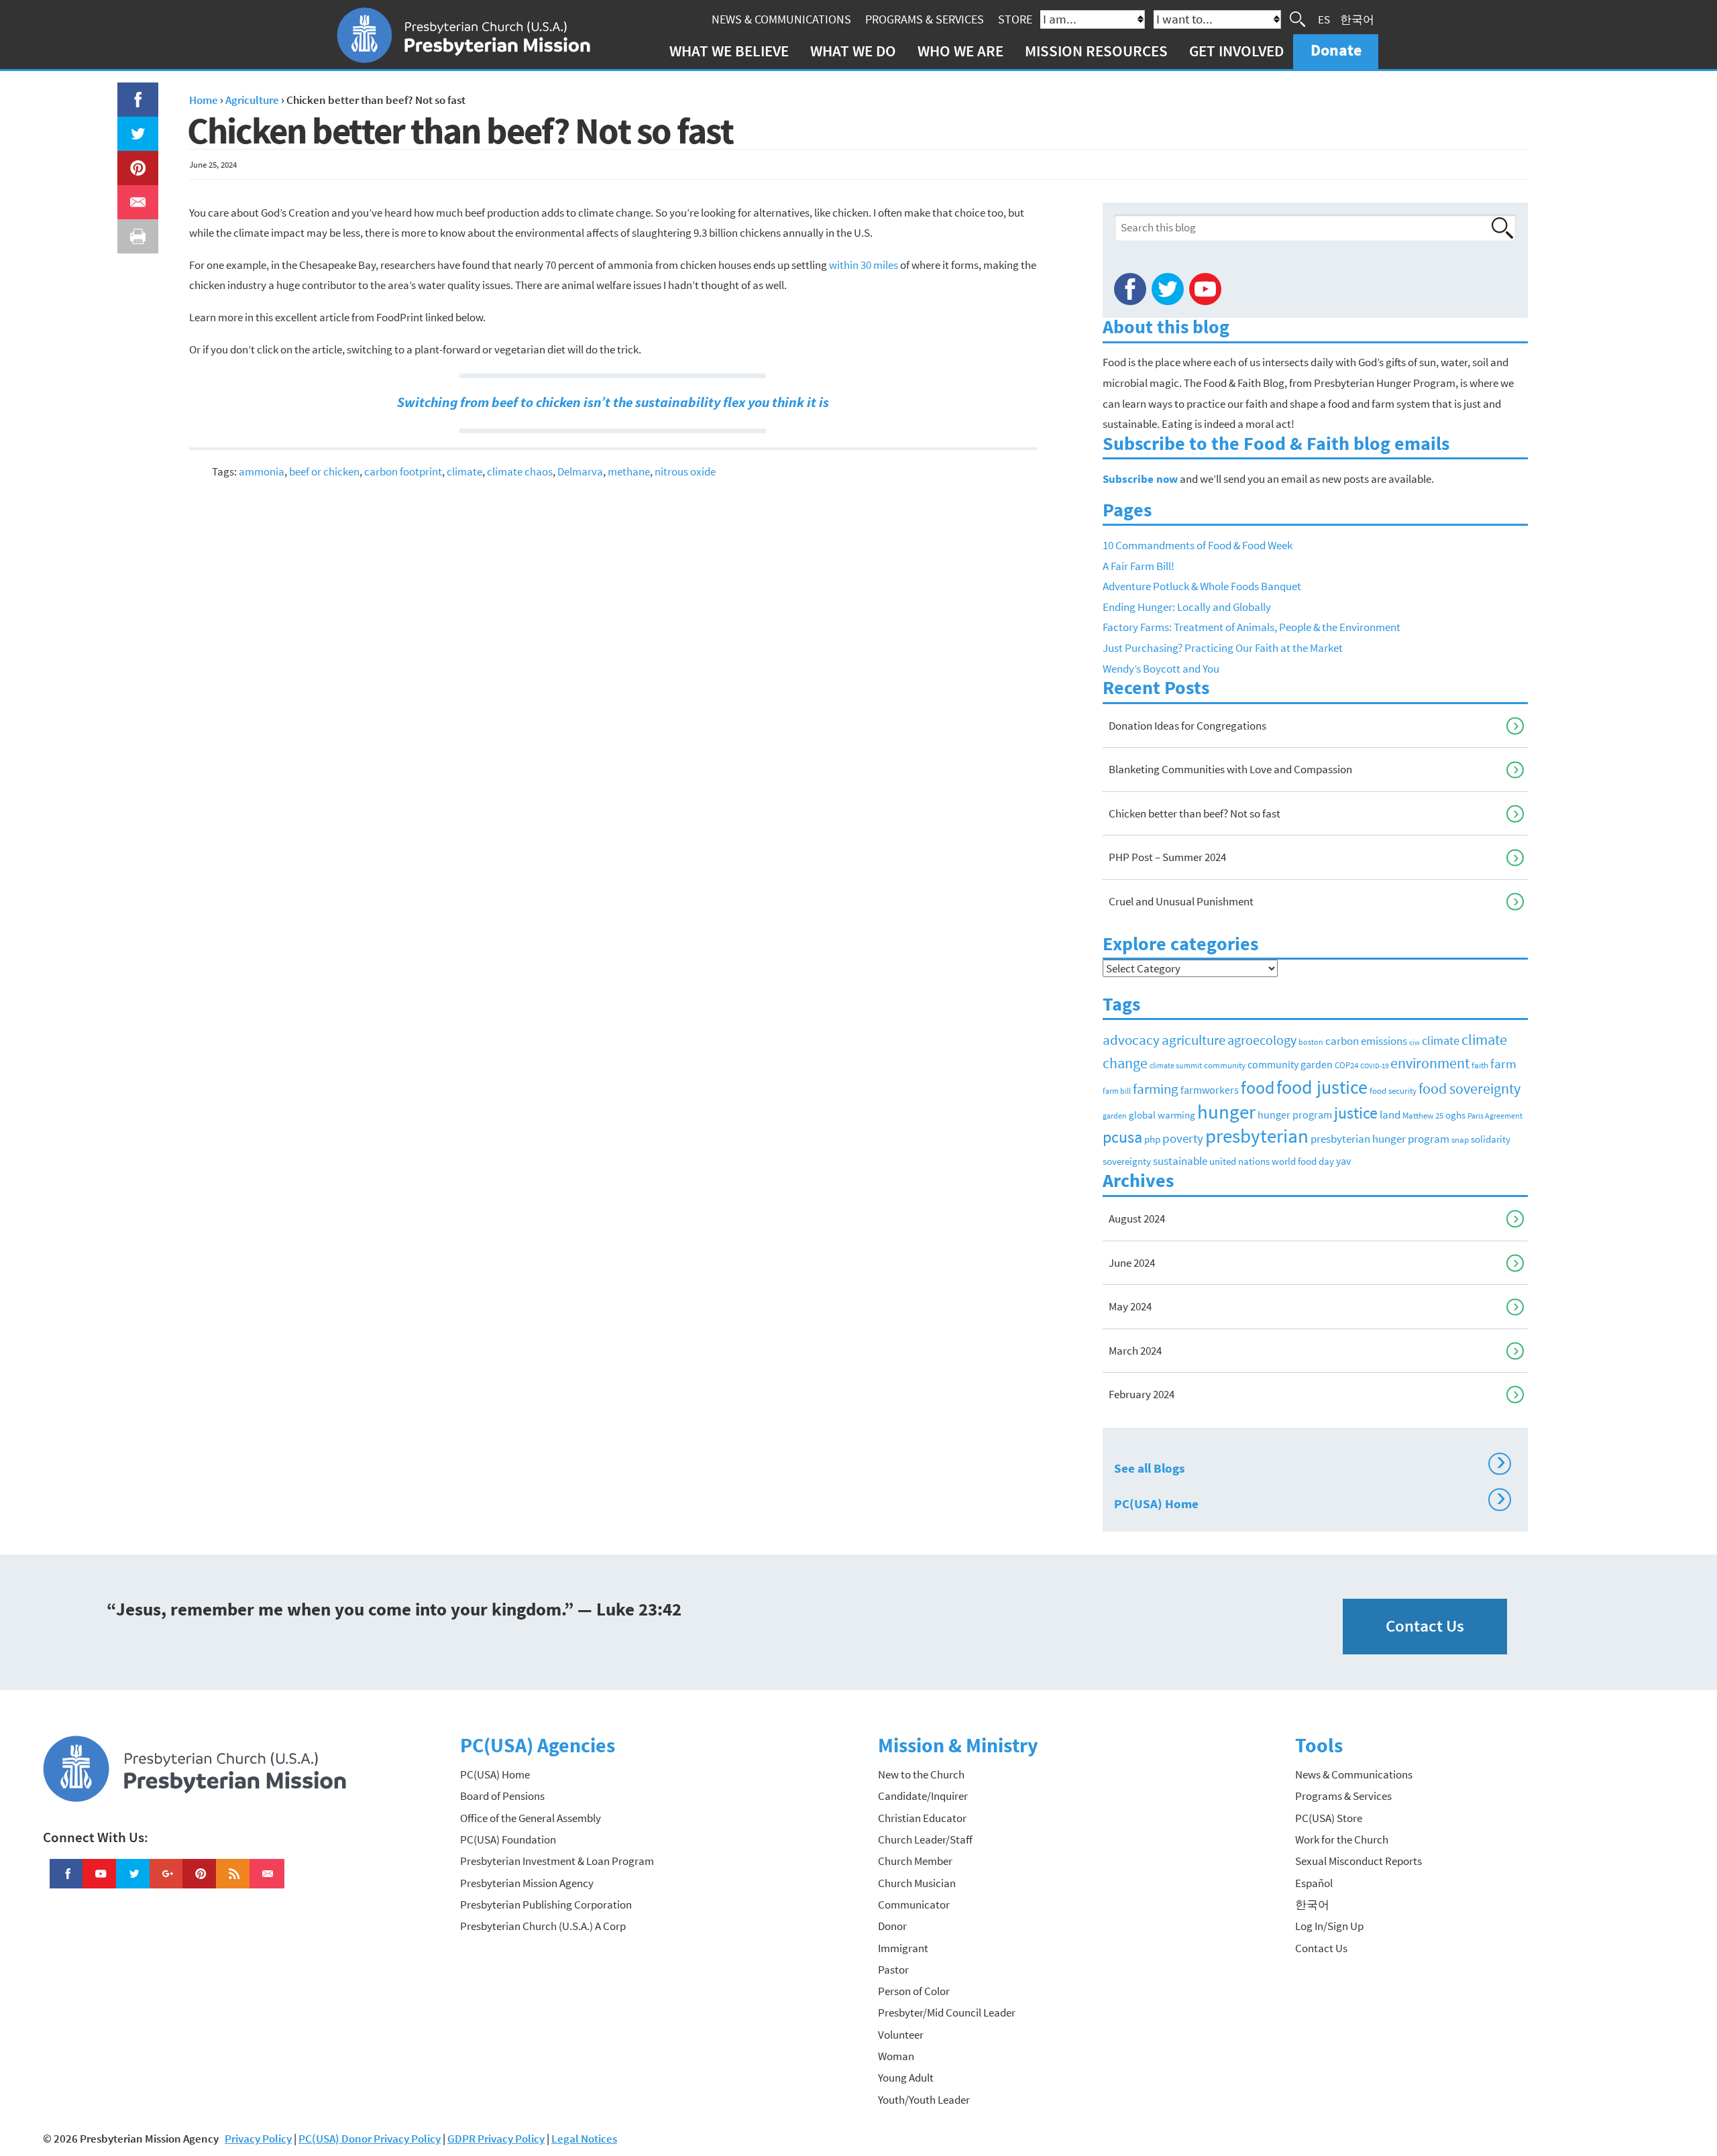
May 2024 (1130, 1306)
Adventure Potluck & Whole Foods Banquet (1202, 586)
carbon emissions (1366, 1041)
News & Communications (781, 19)
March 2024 (1135, 1351)
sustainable (1180, 1161)
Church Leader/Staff (925, 1839)
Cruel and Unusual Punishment (1181, 901)
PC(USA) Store (1329, 1818)
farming (1156, 1089)
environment (1430, 1063)
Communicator (914, 1905)
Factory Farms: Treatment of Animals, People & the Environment (1252, 627)
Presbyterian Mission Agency (527, 1883)
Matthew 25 (1423, 1116)
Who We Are (960, 51)
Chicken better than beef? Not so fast (1195, 813)
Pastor (893, 1970)
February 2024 (1142, 1394)
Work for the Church (1342, 1839)
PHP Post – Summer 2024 (1167, 857)
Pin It (133, 161)
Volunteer (901, 2035)
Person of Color (914, 1991)
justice (1356, 1113)
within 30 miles (864, 265)
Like (130, 93)
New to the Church (921, 1774)
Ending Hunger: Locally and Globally (1187, 607)
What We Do (853, 51)
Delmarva (580, 471)
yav (1343, 1161)
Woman (896, 2056)
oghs (1455, 1115)
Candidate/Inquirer (923, 1796)
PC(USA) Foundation (508, 1839)
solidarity (1491, 1139)
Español (1314, 1883)
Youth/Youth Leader (924, 2100)
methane (629, 471)
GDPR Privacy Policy (496, 2139)
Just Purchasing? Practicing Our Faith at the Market (1223, 648)
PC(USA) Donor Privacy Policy (370, 2139)
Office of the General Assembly (531, 1818)
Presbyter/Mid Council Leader (947, 2012)
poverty (1183, 1138)
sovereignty (1127, 1161)
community (1225, 1065)
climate (464, 471)
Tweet (135, 127)
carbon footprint (403, 471)
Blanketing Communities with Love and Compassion (1230, 769)
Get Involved (1236, 51)
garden (1115, 1116)
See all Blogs (1310, 1466)
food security (1393, 1091)
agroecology (1262, 1040)
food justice (1322, 1087)
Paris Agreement (1495, 1116)
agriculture (1194, 1040)
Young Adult (906, 2078)
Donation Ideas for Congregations (1187, 726)
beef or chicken (324, 471)
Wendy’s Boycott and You (1161, 669)
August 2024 (1137, 1218)
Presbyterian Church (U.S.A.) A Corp (543, 1926)
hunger (1226, 1112)
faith (1480, 1065)
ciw (1415, 1042)
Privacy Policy (258, 2139)
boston (1311, 1042)
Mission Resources (1096, 51)
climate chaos (520, 471)
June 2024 (1132, 1263)
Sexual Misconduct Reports (1359, 1861)
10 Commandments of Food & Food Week (1198, 545)
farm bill (1117, 1091)
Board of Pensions (502, 1796)
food (1258, 1087)
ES (1324, 19)
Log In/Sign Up (1329, 1926)
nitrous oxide (685, 471)
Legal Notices (584, 2139)
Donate (1336, 50)
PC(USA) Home (1310, 1501)
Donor (892, 1926)
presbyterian (1257, 1136)
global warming (1162, 1115)
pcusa (1122, 1137)
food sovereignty (1470, 1088)
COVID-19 (1374, 1066)
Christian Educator (922, 1818)
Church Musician (917, 1883)
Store (1015, 19)
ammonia (262, 471)
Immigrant (903, 1948)
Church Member (915, 1861)
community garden (1290, 1065)
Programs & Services (925, 19)
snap (1460, 1140)
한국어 (1357, 19)
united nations (1239, 1161)
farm (1503, 1064)
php (1152, 1139)
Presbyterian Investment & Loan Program (557, 1861)
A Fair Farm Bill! (1139, 566)
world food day (1303, 1161)
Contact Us (1425, 1626)
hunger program (1295, 1115)
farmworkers (1210, 1090)
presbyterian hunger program (1380, 1139)
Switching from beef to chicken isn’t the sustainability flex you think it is (613, 402)
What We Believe (729, 51)
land (1390, 1115)
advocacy (1131, 1040)
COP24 (1346, 1065)
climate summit (1176, 1065)
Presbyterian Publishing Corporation (546, 1905)
